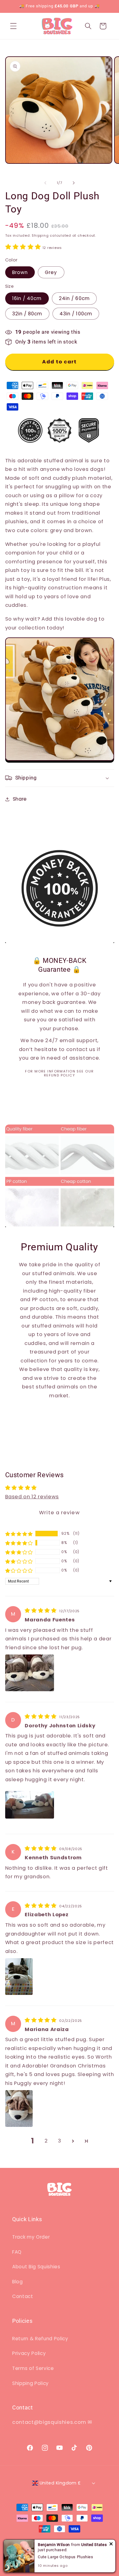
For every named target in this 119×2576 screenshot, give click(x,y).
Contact (23, 2296)
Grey (51, 272)
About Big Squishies (36, 2267)
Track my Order (31, 2237)
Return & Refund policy (85, 2542)
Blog (18, 2282)
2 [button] (46, 2141)
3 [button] (60, 2141)
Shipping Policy (31, 2383)
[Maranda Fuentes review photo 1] (30, 1673)
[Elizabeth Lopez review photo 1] (19, 1977)
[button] (13, 26)
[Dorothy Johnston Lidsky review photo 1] (30, 1805)
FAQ (17, 2252)
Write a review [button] (59, 1513)
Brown (20, 272)
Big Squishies (41, 2542)
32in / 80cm (27, 314)
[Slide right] (74, 183)
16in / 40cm (27, 298)
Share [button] (20, 799)
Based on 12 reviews (32, 1497)
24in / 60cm (74, 298)
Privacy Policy (29, 2353)
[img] (41, 1611)
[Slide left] (45, 183)
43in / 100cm (76, 314)
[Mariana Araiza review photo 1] (19, 2108)
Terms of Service (33, 2368)
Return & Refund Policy (40, 2339)
